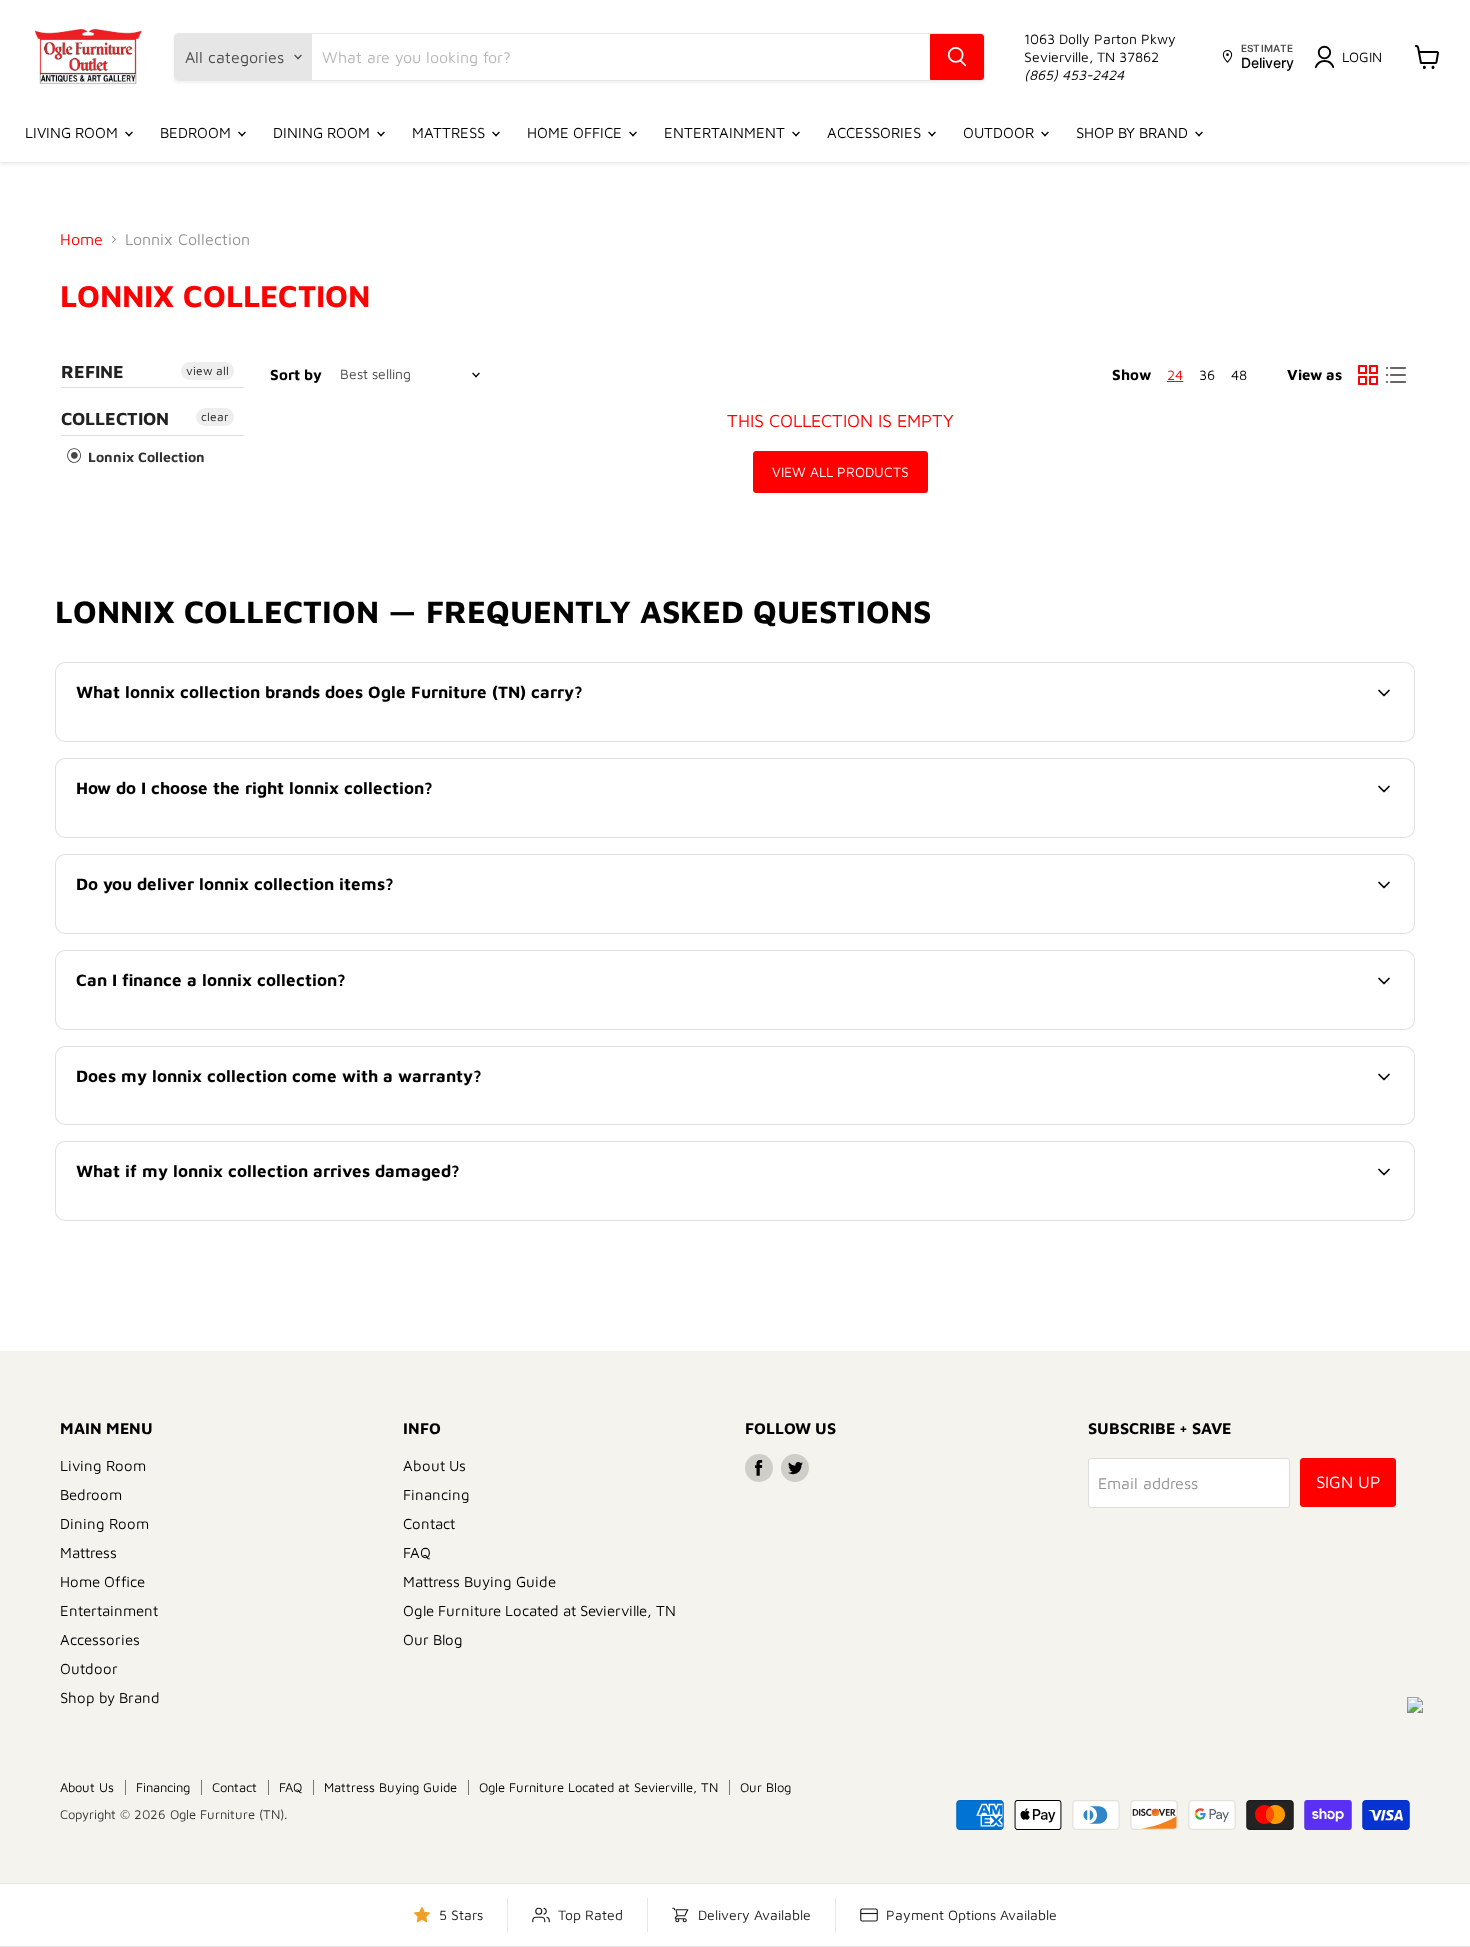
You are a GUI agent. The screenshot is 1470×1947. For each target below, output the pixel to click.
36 (1207, 374)
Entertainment (726, 132)
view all (207, 370)
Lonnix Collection (144, 456)
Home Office (576, 132)
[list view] (1396, 375)
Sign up (1348, 1482)
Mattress (450, 132)
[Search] (957, 57)
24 (1175, 374)
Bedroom (197, 132)
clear (215, 416)
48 (1239, 374)
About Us (434, 1465)
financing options (240, 1027)
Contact (429, 1523)
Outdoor (1000, 132)
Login (1362, 56)
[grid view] (1368, 375)
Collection (115, 418)
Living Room (73, 132)
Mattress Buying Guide (479, 1581)
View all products (840, 471)
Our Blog (433, 1639)
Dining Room (323, 132)
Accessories (876, 132)
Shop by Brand (1134, 132)
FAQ (417, 1552)
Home (81, 239)
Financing (436, 1494)
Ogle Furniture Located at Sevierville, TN (539, 1610)
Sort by (296, 374)
